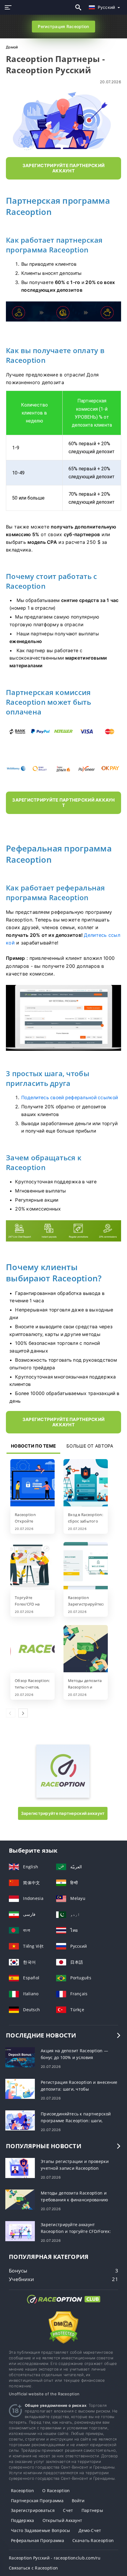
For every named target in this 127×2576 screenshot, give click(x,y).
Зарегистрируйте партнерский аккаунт (63, 1813)
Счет (68, 2510)
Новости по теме (33, 1446)
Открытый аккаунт (62, 2520)
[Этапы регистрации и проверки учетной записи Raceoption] (20, 2168)
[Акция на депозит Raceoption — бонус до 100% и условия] (20, 2057)
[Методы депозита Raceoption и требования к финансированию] (86, 1649)
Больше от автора (90, 1446)
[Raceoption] (63, 1796)
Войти (78, 2501)
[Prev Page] (11, 1713)
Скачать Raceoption (93, 2540)
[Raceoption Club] (63, 2305)
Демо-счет (90, 2530)
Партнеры (92, 2510)
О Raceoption (56, 2491)
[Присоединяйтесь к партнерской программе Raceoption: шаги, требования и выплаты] (20, 2120)
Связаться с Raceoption (33, 2568)
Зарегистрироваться (33, 2510)
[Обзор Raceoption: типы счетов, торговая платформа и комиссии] (32, 1649)
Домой (12, 47)
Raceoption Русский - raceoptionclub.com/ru (55, 2558)
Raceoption (22, 2491)
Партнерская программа (37, 2501)
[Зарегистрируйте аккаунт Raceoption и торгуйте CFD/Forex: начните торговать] (20, 2231)
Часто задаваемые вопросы (41, 2530)
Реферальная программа (38, 2540)
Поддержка (23, 2520)
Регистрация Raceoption (63, 26)
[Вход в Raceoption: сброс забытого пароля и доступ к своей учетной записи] (86, 1483)
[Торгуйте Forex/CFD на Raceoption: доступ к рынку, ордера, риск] (32, 1566)
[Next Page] (23, 1713)
